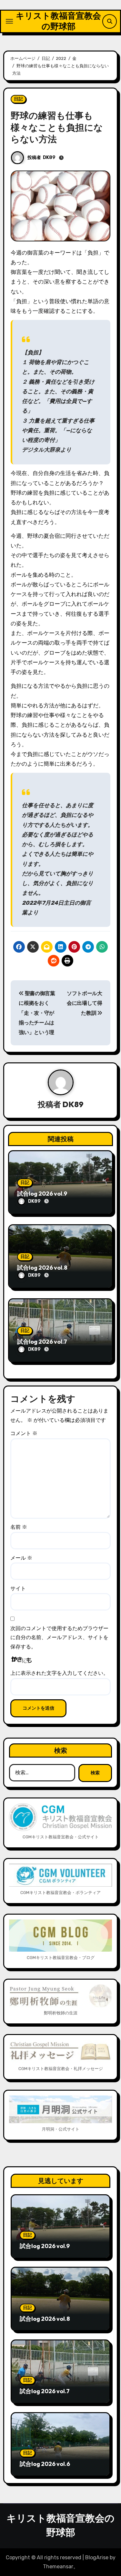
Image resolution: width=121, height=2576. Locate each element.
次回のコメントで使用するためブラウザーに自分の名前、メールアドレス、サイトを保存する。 (59, 1638)
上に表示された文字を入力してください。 (59, 1673)
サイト (18, 1588)
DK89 (49, 158)
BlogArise (97, 2557)
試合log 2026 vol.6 (45, 2464)
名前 (19, 1527)
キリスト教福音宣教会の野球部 (58, 21)
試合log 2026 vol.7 (42, 1342)
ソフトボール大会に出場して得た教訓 (85, 1003)
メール (21, 1558)
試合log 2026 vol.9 (42, 1194)
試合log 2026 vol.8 (42, 1268)
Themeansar (58, 2567)
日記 (18, 99)
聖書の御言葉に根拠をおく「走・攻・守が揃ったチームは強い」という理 (37, 1013)
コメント (24, 1433)
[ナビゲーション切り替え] (9, 21)
